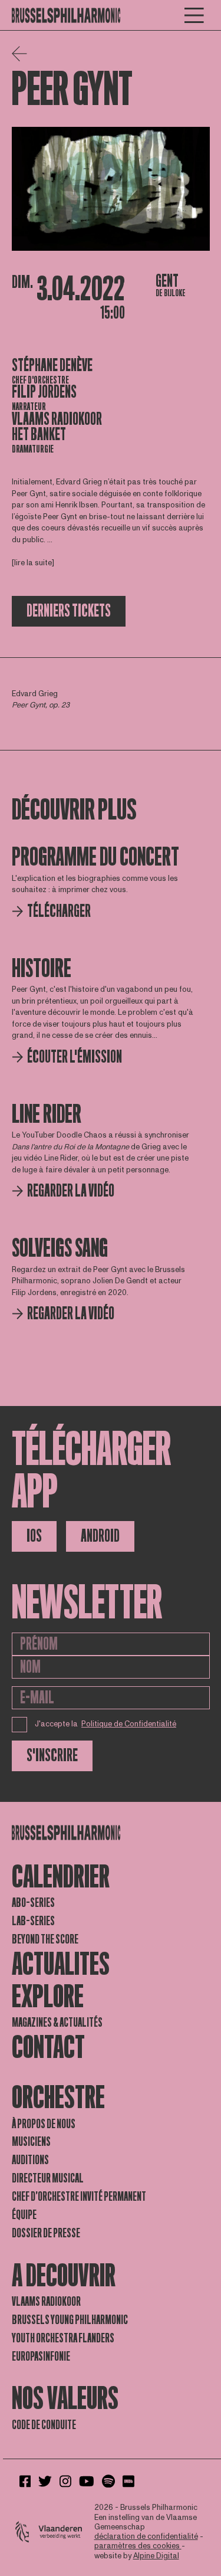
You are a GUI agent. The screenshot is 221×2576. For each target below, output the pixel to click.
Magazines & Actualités (57, 2023)
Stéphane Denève (52, 366)
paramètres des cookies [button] (138, 2546)
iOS (34, 1536)
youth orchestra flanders (63, 2338)
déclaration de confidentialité (146, 2536)
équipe (24, 2215)
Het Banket (39, 435)
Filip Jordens (44, 392)
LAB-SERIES (33, 1921)
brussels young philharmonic (70, 2320)
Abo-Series (33, 1903)
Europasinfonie (41, 2357)
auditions (30, 2160)
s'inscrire (52, 1756)
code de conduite (44, 2425)
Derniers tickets (69, 611)
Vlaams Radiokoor (57, 419)
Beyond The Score (45, 1939)
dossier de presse (46, 2233)
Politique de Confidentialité (129, 1724)
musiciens (31, 2142)
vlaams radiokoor (46, 2302)
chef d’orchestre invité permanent (79, 2197)
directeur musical (48, 2178)
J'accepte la (106, 1724)
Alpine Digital (156, 2556)
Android (100, 1536)
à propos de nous (44, 2124)
